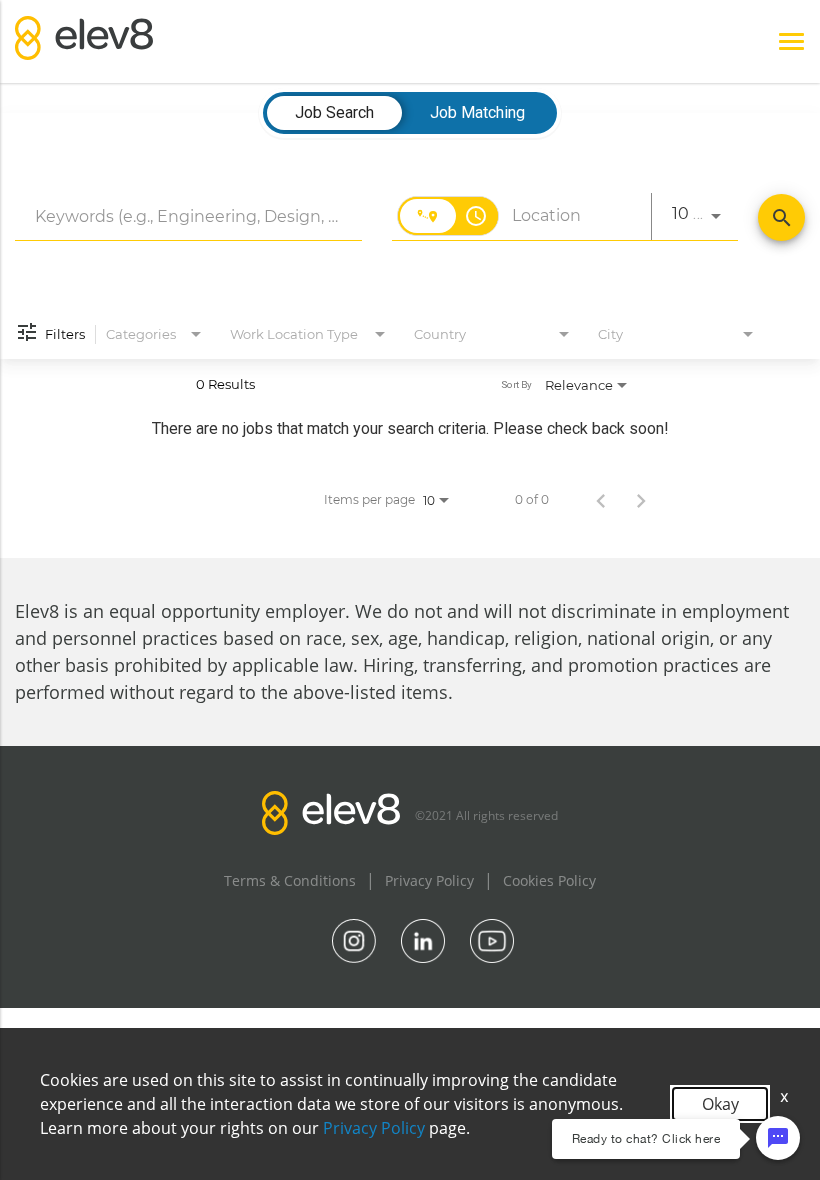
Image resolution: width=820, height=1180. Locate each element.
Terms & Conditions (290, 880)
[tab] (334, 113)
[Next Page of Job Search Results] (641, 500)
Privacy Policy (429, 880)
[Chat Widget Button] (778, 1138)
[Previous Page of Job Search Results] (601, 500)
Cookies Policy (549, 880)
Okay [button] (720, 1104)
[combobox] (188, 216)
